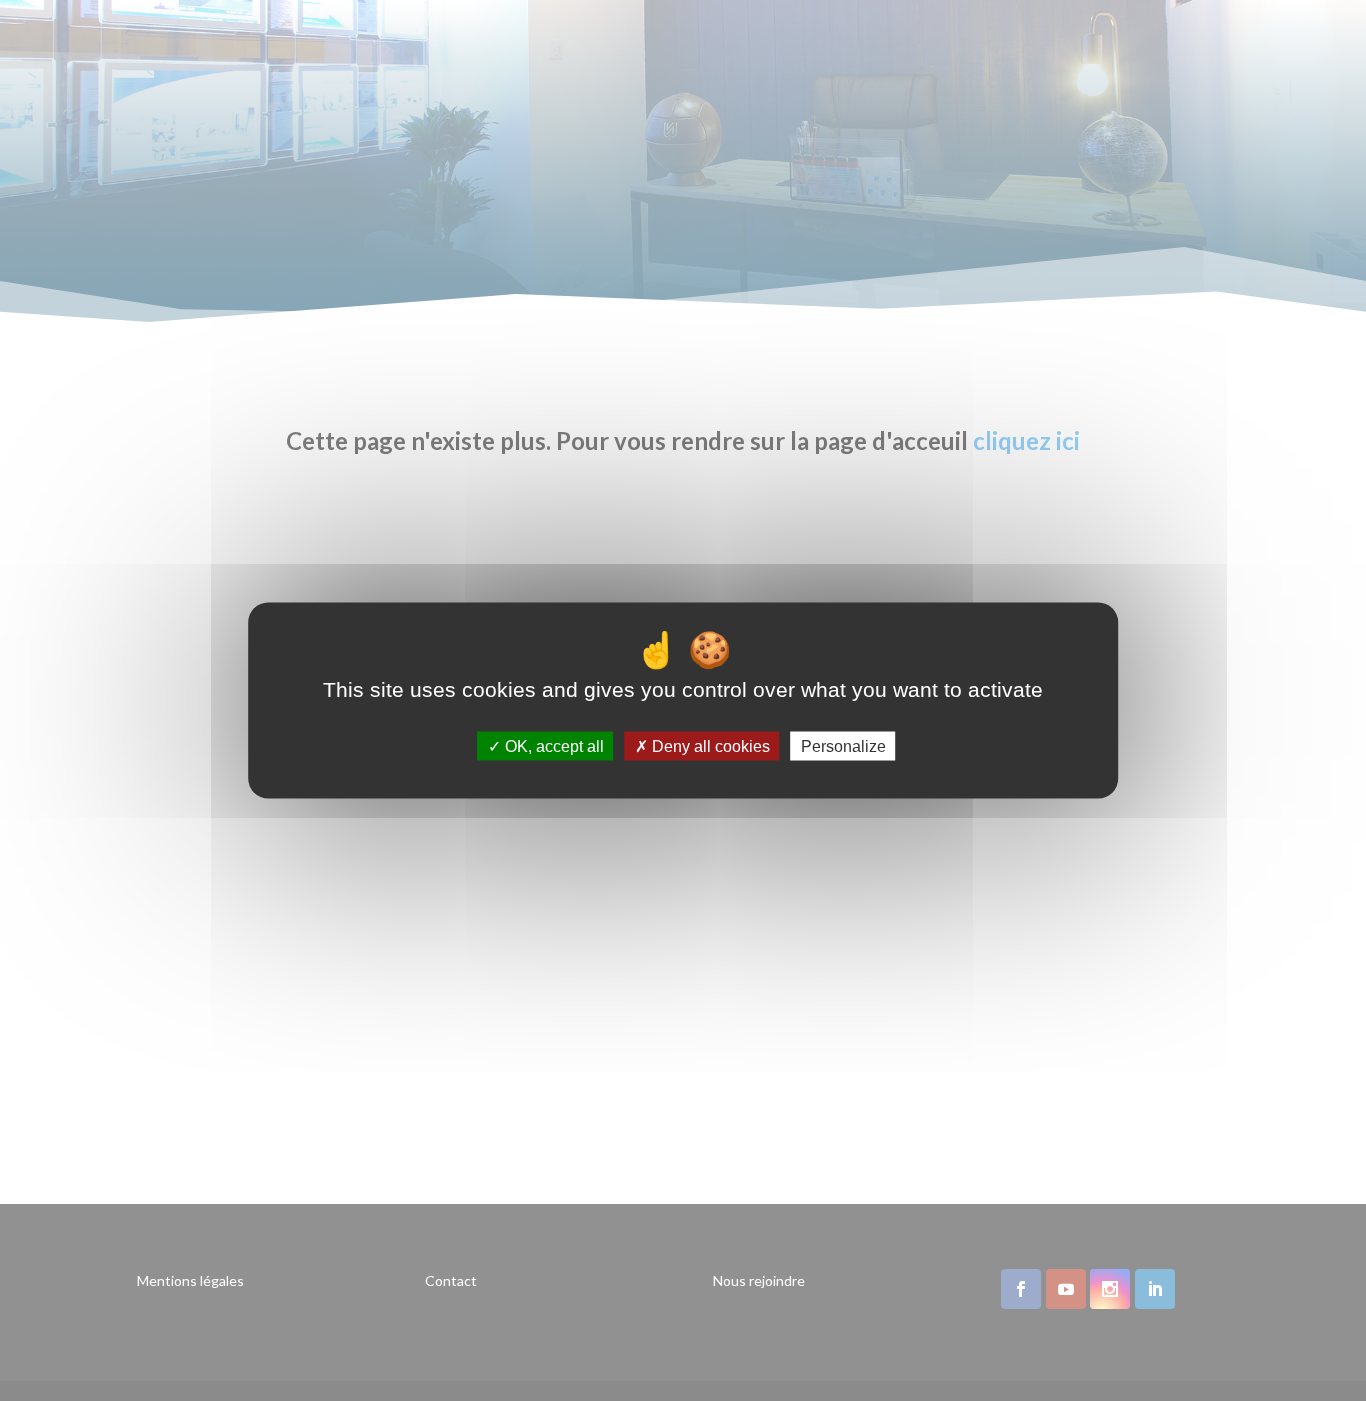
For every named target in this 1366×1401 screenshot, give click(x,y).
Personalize (843, 746)
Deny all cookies (709, 746)
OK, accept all (552, 746)
